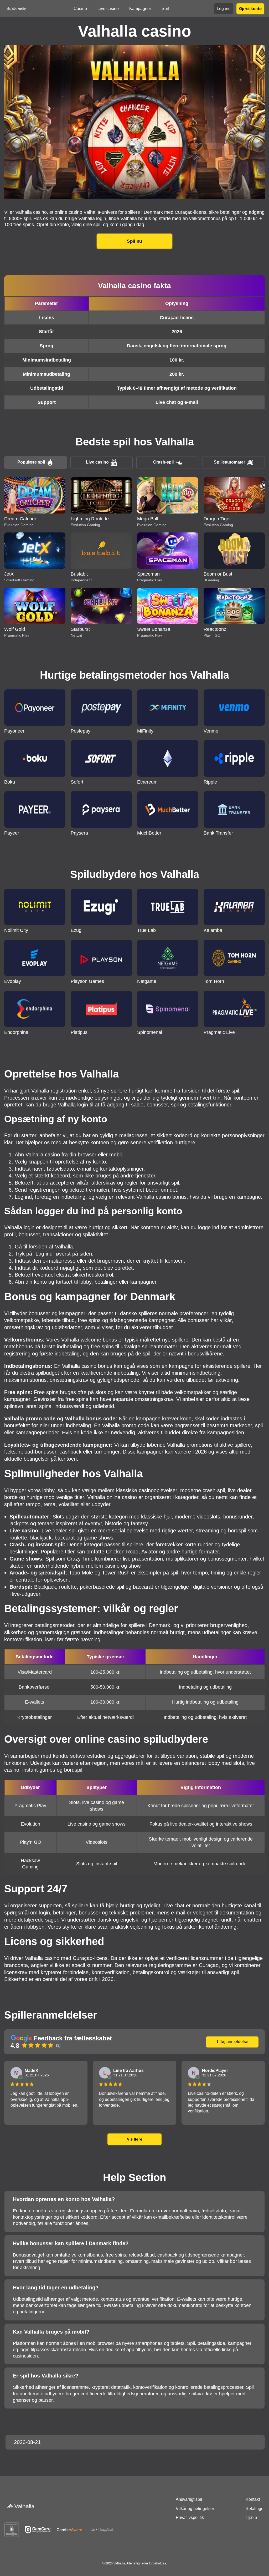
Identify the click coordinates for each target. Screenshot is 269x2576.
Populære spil (31, 462)
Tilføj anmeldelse (232, 2042)
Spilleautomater (229, 462)
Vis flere (134, 2139)
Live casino (97, 462)
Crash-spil (163, 462)
